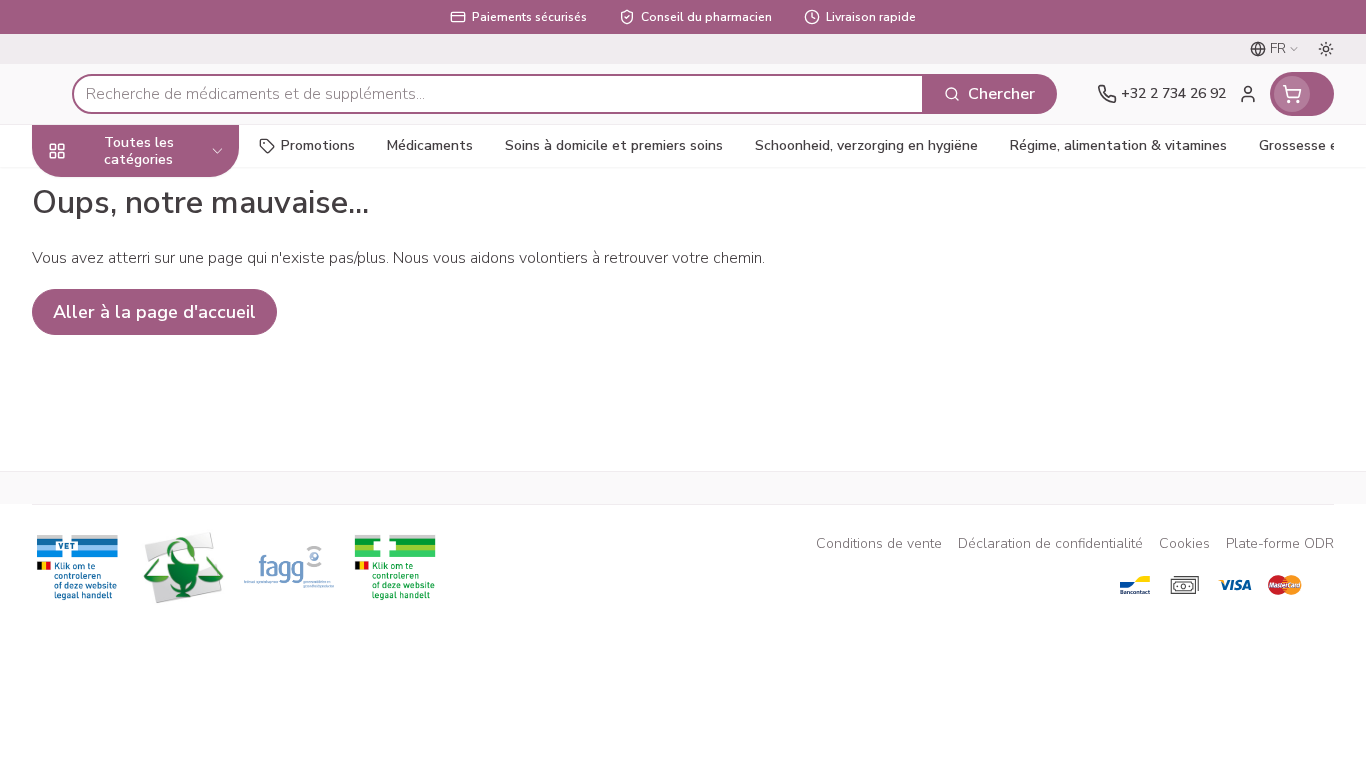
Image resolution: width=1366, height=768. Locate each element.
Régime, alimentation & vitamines (160, 279)
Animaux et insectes (160, 575)
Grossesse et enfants (160, 341)
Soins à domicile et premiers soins (160, 513)
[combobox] (498, 94)
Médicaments (160, 630)
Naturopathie (160, 449)
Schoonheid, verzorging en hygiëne (160, 207)
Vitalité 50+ (160, 395)
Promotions (318, 145)
